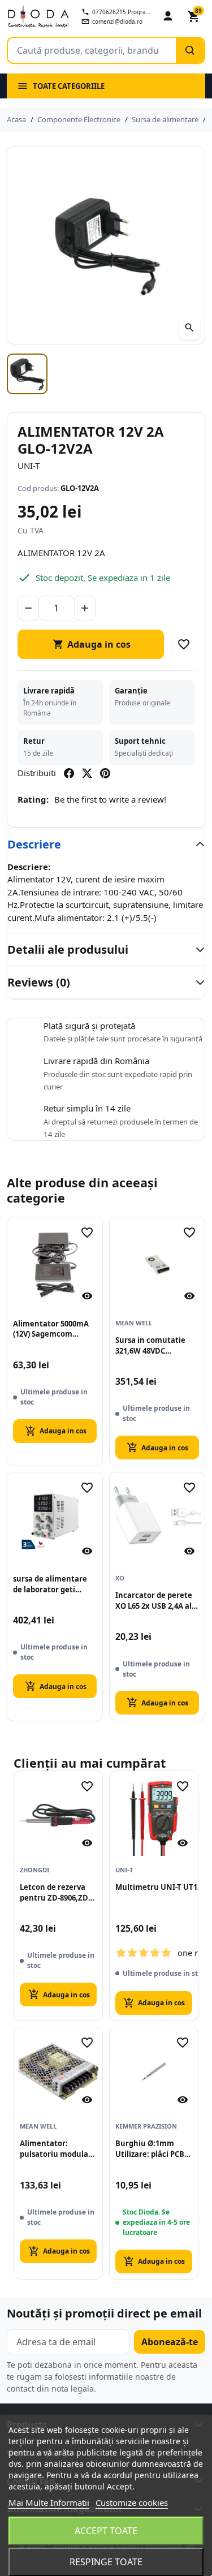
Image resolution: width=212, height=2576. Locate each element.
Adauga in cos (92, 644)
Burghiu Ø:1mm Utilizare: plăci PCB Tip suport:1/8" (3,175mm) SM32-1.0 (150, 2149)
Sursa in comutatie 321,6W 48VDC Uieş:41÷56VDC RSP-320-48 (150, 1346)
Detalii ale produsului (68, 949)
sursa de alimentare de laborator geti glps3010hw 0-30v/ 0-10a (50, 1584)
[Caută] (190, 50)
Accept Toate (106, 2531)
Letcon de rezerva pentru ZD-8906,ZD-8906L (55, 1893)
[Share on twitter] (87, 773)
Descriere (34, 844)
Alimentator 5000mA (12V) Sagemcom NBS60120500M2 (51, 1329)
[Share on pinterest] (105, 773)
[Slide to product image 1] (27, 374)
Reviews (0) (39, 982)
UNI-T (29, 466)
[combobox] (92, 50)
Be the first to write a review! (110, 799)
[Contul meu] (168, 16)
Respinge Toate (106, 2562)
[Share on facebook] (69, 773)
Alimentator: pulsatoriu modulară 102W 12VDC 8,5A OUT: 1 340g (58, 2149)
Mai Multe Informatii (49, 2502)
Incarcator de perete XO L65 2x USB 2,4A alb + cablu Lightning (156, 1601)
